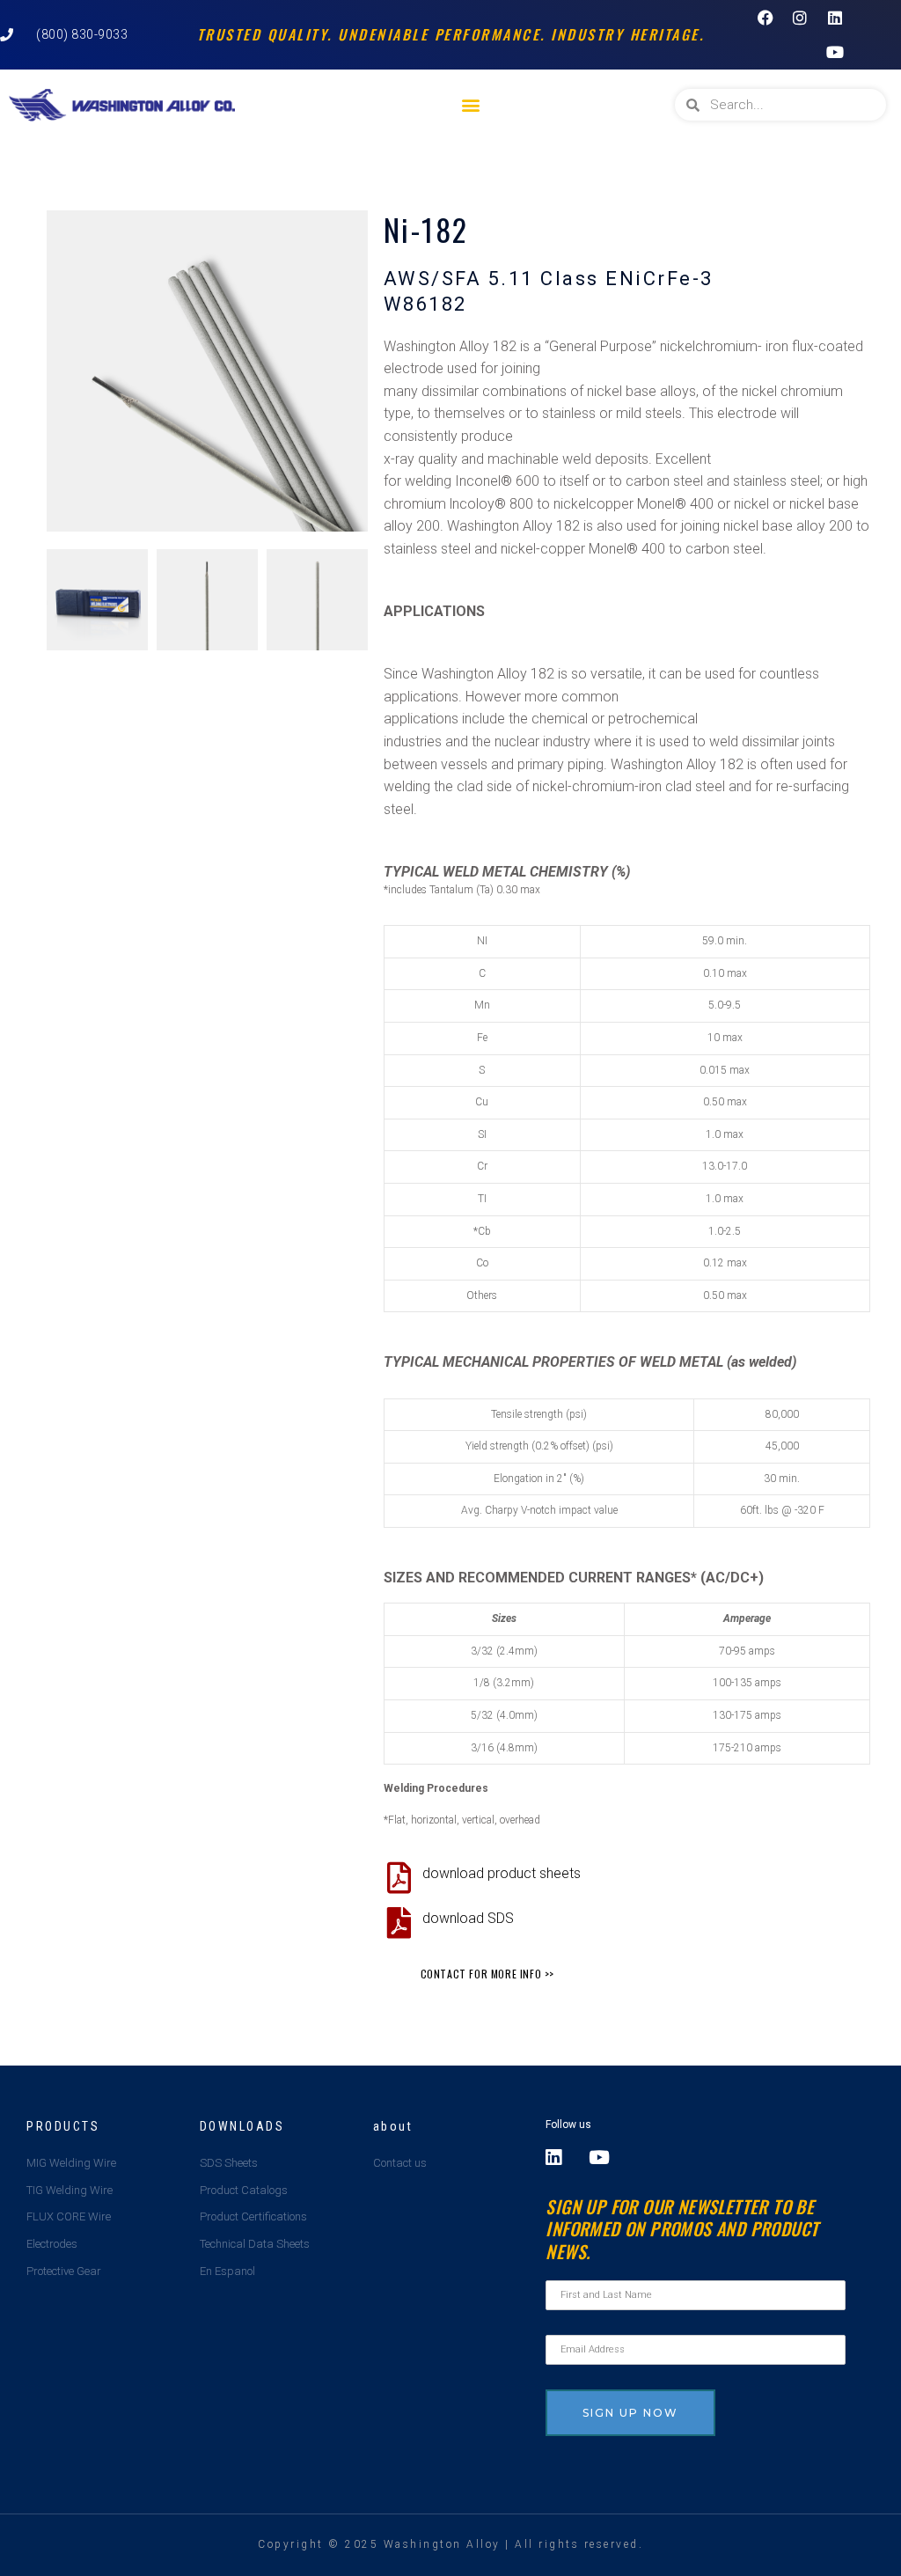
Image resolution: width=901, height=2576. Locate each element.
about (393, 2126)
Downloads (242, 2126)
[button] (470, 105)
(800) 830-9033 (82, 34)
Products (63, 2126)
